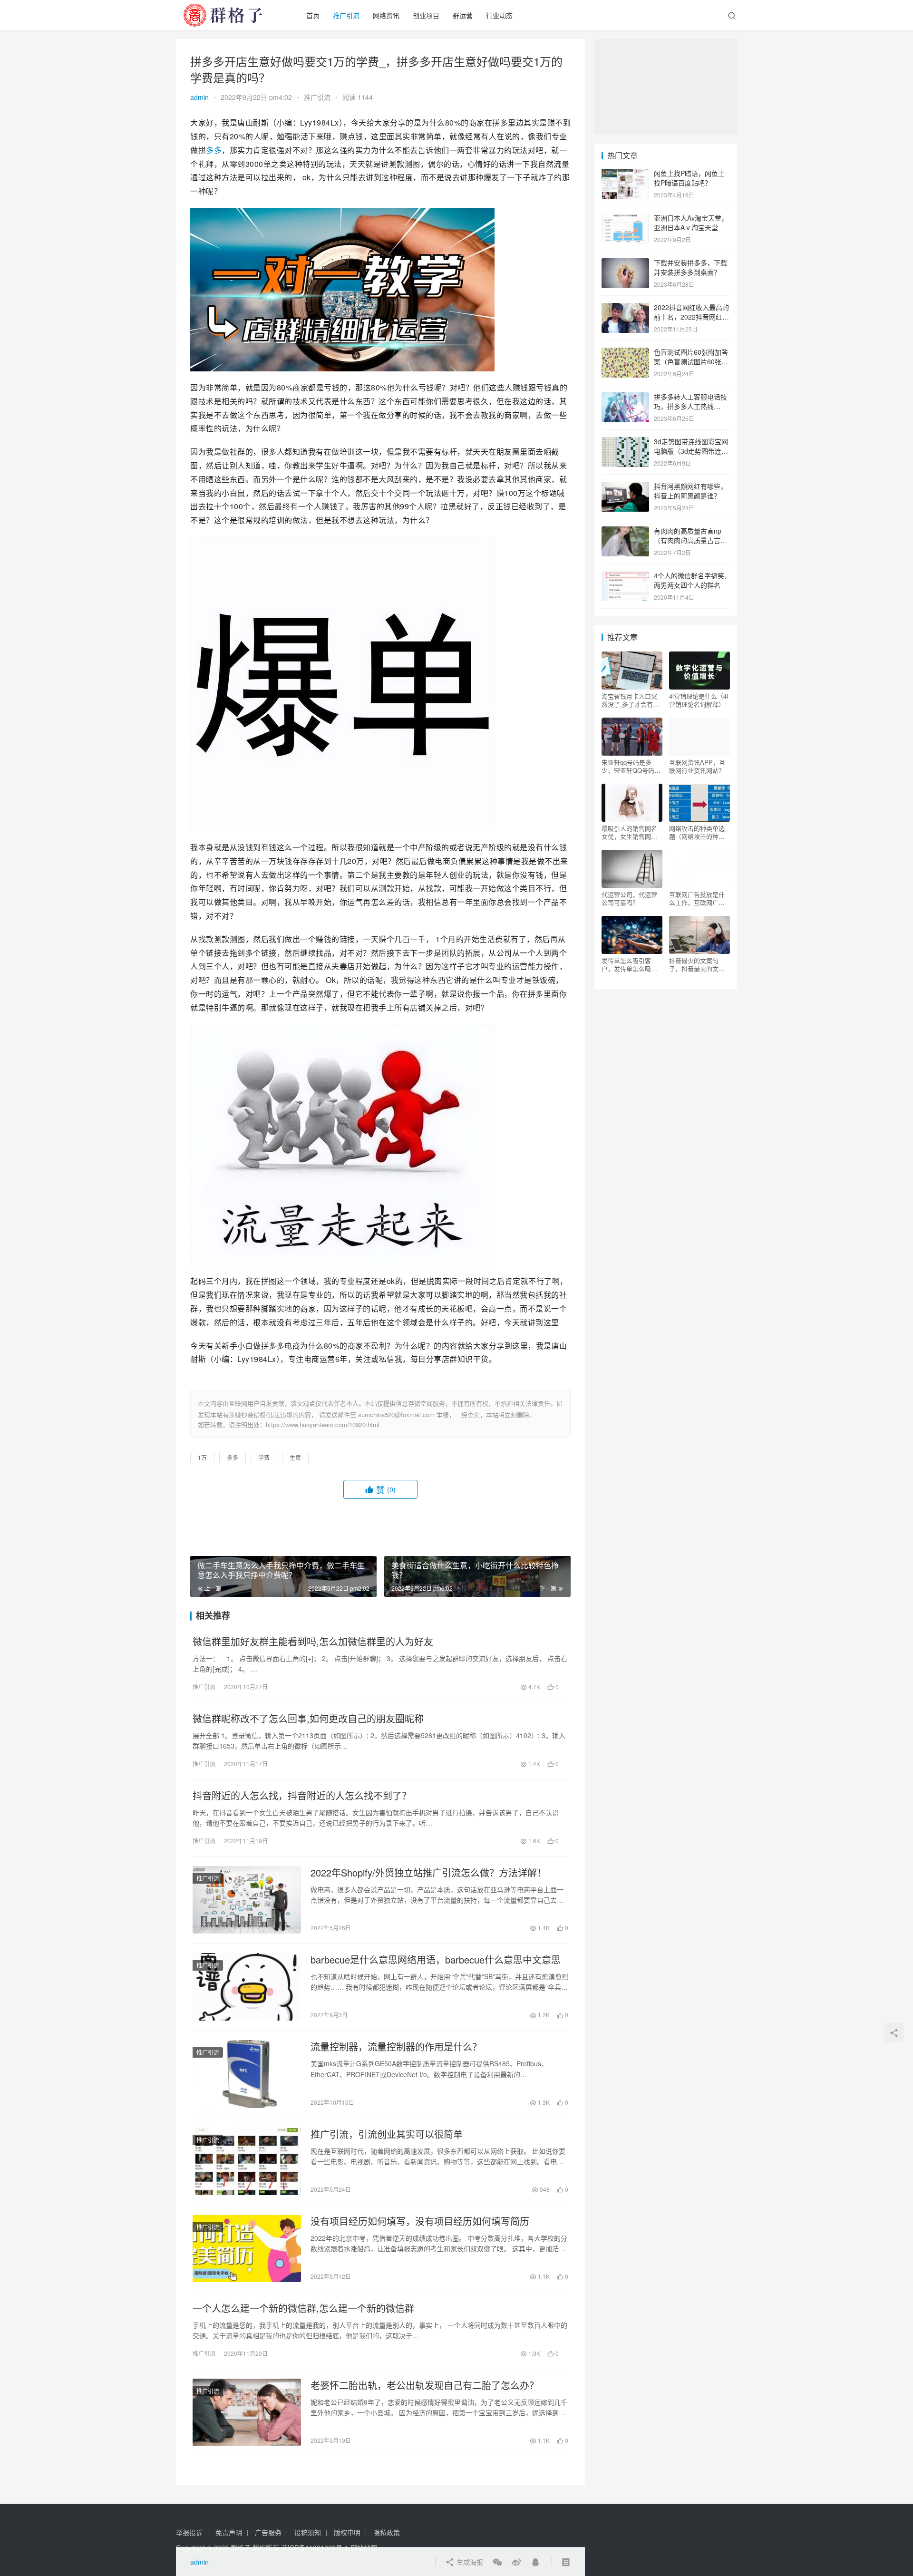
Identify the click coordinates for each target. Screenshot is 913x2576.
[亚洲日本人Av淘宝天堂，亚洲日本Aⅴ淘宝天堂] (625, 219)
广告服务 (268, 2532)
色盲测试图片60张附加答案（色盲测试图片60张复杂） (691, 361)
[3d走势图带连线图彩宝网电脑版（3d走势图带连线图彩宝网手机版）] (625, 442)
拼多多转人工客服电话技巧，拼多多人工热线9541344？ (690, 406)
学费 (264, 1457)
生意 (295, 1457)
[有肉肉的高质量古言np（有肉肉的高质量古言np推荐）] (625, 532)
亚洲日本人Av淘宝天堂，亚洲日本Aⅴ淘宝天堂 (691, 223)
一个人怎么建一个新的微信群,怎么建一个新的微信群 (303, 2308)
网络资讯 (386, 15)
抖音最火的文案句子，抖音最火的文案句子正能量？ (697, 964)
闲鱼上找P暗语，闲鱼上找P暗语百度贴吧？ (689, 178)
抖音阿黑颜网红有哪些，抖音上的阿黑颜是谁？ (690, 491)
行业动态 (499, 15)
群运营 (463, 15)
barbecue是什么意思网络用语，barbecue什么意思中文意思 (436, 1960)
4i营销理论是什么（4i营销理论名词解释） (699, 700)
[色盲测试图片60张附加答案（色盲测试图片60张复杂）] (625, 353)
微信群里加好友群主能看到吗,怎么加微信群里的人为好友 (313, 1642)
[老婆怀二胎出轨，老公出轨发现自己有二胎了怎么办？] (247, 2412)
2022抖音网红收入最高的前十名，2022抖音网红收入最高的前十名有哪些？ (691, 316)
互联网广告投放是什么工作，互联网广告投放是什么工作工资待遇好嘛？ (697, 898)
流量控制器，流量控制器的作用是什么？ (396, 2047)
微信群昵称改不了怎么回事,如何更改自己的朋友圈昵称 (308, 1719)
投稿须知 (308, 2532)
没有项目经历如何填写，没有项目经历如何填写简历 (420, 2221)
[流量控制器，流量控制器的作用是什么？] (247, 2074)
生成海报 (469, 2562)
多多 (214, 150)
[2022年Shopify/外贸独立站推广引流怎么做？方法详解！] (247, 1900)
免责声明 (229, 2532)
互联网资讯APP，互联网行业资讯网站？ (697, 766)
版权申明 (347, 2532)
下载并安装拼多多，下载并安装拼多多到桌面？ (690, 267)
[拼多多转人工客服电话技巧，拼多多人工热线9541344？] (625, 398)
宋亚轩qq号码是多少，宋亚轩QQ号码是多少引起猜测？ (631, 766)
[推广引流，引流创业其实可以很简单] (247, 2161)
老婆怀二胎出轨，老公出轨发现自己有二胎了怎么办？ (425, 2385)
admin (199, 97)
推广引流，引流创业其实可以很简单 (387, 2134)
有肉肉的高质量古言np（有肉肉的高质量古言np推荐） (691, 540)
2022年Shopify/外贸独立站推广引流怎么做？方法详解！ (428, 1873)
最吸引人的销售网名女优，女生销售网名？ (629, 832)
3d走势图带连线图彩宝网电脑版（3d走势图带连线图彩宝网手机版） (691, 451)
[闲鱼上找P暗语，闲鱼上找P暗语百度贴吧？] (625, 174)
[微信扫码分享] (497, 2562)
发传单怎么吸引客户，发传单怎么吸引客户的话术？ (629, 964)
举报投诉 (189, 2532)
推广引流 (346, 15)
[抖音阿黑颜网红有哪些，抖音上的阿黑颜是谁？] (625, 487)
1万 (202, 1457)
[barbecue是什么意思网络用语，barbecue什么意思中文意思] (247, 1987)
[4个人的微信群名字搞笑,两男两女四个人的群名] (625, 576)
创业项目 (426, 15)
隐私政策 (387, 2532)
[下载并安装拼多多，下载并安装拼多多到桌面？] (625, 263)
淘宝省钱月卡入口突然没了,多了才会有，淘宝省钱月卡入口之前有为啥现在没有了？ (630, 700)
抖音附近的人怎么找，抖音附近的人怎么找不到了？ (302, 1796)
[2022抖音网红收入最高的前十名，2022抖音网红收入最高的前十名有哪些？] (625, 308)
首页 (313, 15)
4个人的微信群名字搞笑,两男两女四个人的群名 (690, 580)
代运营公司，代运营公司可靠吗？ (629, 898)
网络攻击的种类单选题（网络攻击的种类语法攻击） (697, 832)
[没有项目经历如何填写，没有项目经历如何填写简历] (247, 2248)
